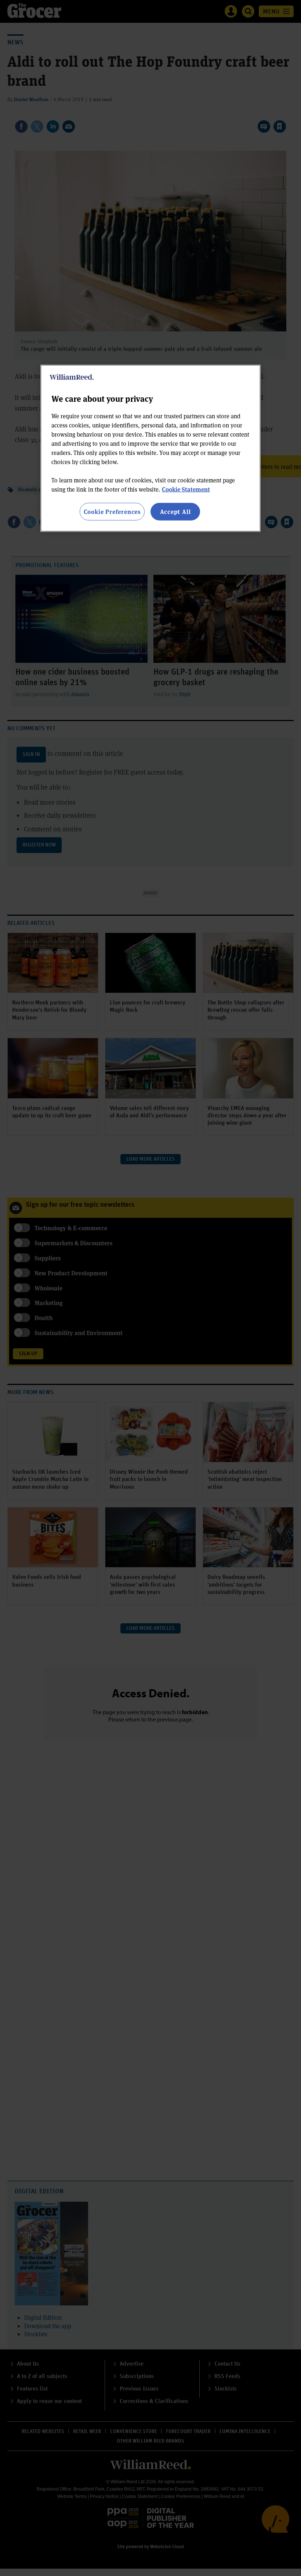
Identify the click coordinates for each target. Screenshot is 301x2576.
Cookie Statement (186, 489)
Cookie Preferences (112, 512)
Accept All (175, 512)
